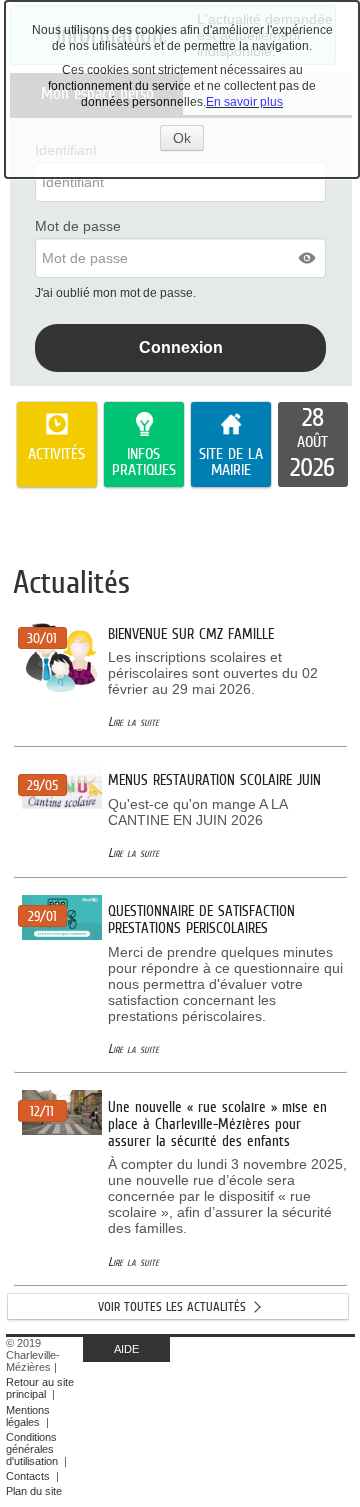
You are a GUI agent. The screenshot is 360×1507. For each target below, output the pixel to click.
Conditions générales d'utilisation (32, 1449)
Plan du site (34, 1491)
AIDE (126, 1349)
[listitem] (313, 445)
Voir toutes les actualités (172, 1306)
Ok (188, 140)
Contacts (28, 1476)
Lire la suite (133, 721)
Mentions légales (28, 1416)
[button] (308, 258)
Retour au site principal (40, 1388)
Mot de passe (78, 226)
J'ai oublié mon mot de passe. (117, 293)
